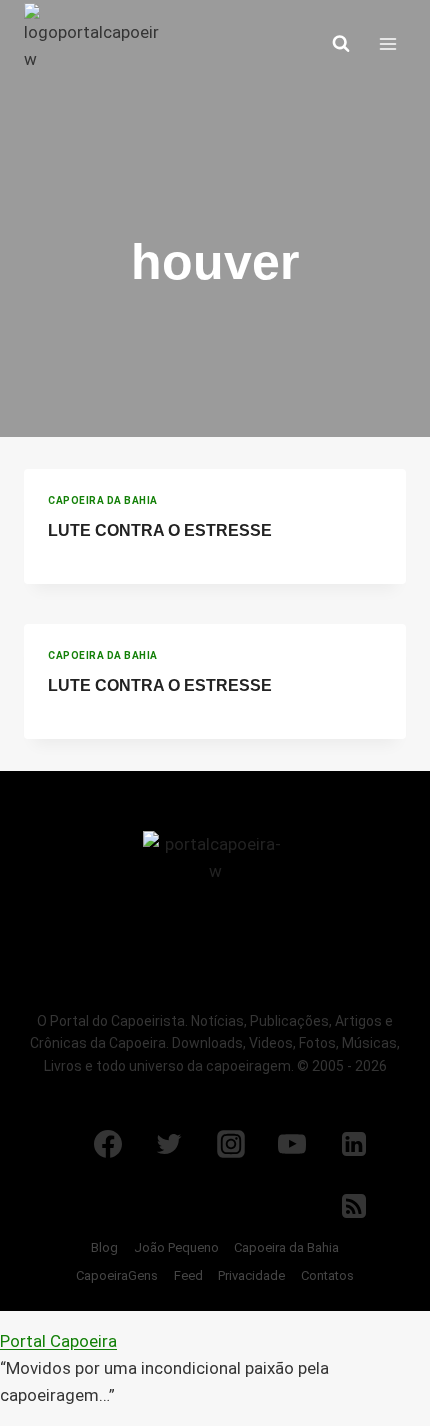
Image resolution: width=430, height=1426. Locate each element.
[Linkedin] (354, 1144)
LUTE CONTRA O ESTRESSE (160, 530)
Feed (188, 1275)
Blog (104, 1247)
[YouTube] (292, 1144)
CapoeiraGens (117, 1275)
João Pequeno (176, 1247)
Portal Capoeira (58, 1341)
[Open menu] (387, 43)
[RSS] (354, 1206)
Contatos (327, 1275)
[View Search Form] (341, 44)
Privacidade (251, 1275)
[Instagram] (231, 1144)
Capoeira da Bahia (103, 500)
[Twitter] (169, 1144)
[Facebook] (108, 1144)
